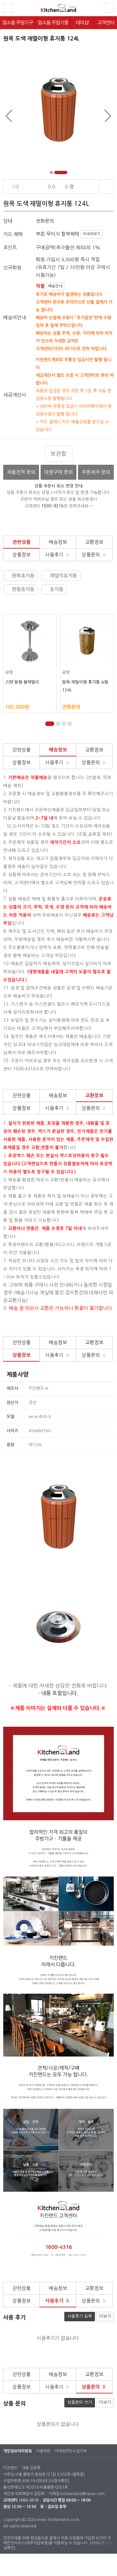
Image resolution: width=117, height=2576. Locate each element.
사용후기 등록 (80, 2316)
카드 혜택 (13, 234)
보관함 (58, 454)
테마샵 (82, 22)
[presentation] (9, 116)
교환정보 (94, 542)
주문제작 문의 (96, 472)
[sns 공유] (106, 187)
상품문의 (93, 555)
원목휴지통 (23, 576)
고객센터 (106, 22)
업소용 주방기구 (18, 22)
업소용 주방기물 (53, 22)
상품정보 (21, 555)
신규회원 (12, 268)
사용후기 (57, 555)
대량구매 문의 (58, 472)
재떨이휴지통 (65, 576)
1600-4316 (28, 2500)
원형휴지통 (23, 589)
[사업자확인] (59, 2481)
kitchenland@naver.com (83, 2494)
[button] (51, 173)
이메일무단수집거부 (71, 2451)
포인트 (10, 247)
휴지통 (58, 589)
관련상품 (21, 542)
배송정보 (58, 542)
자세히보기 (91, 234)
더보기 (105, 2316)
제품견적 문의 (21, 472)
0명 (16, 187)
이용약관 (43, 2451)
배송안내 (55, 286)
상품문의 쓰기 (80, 2402)
